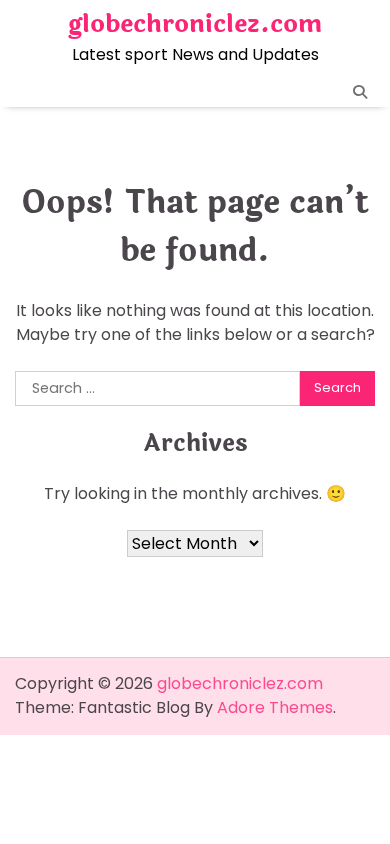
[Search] (360, 92)
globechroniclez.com (195, 24)
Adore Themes (275, 707)
